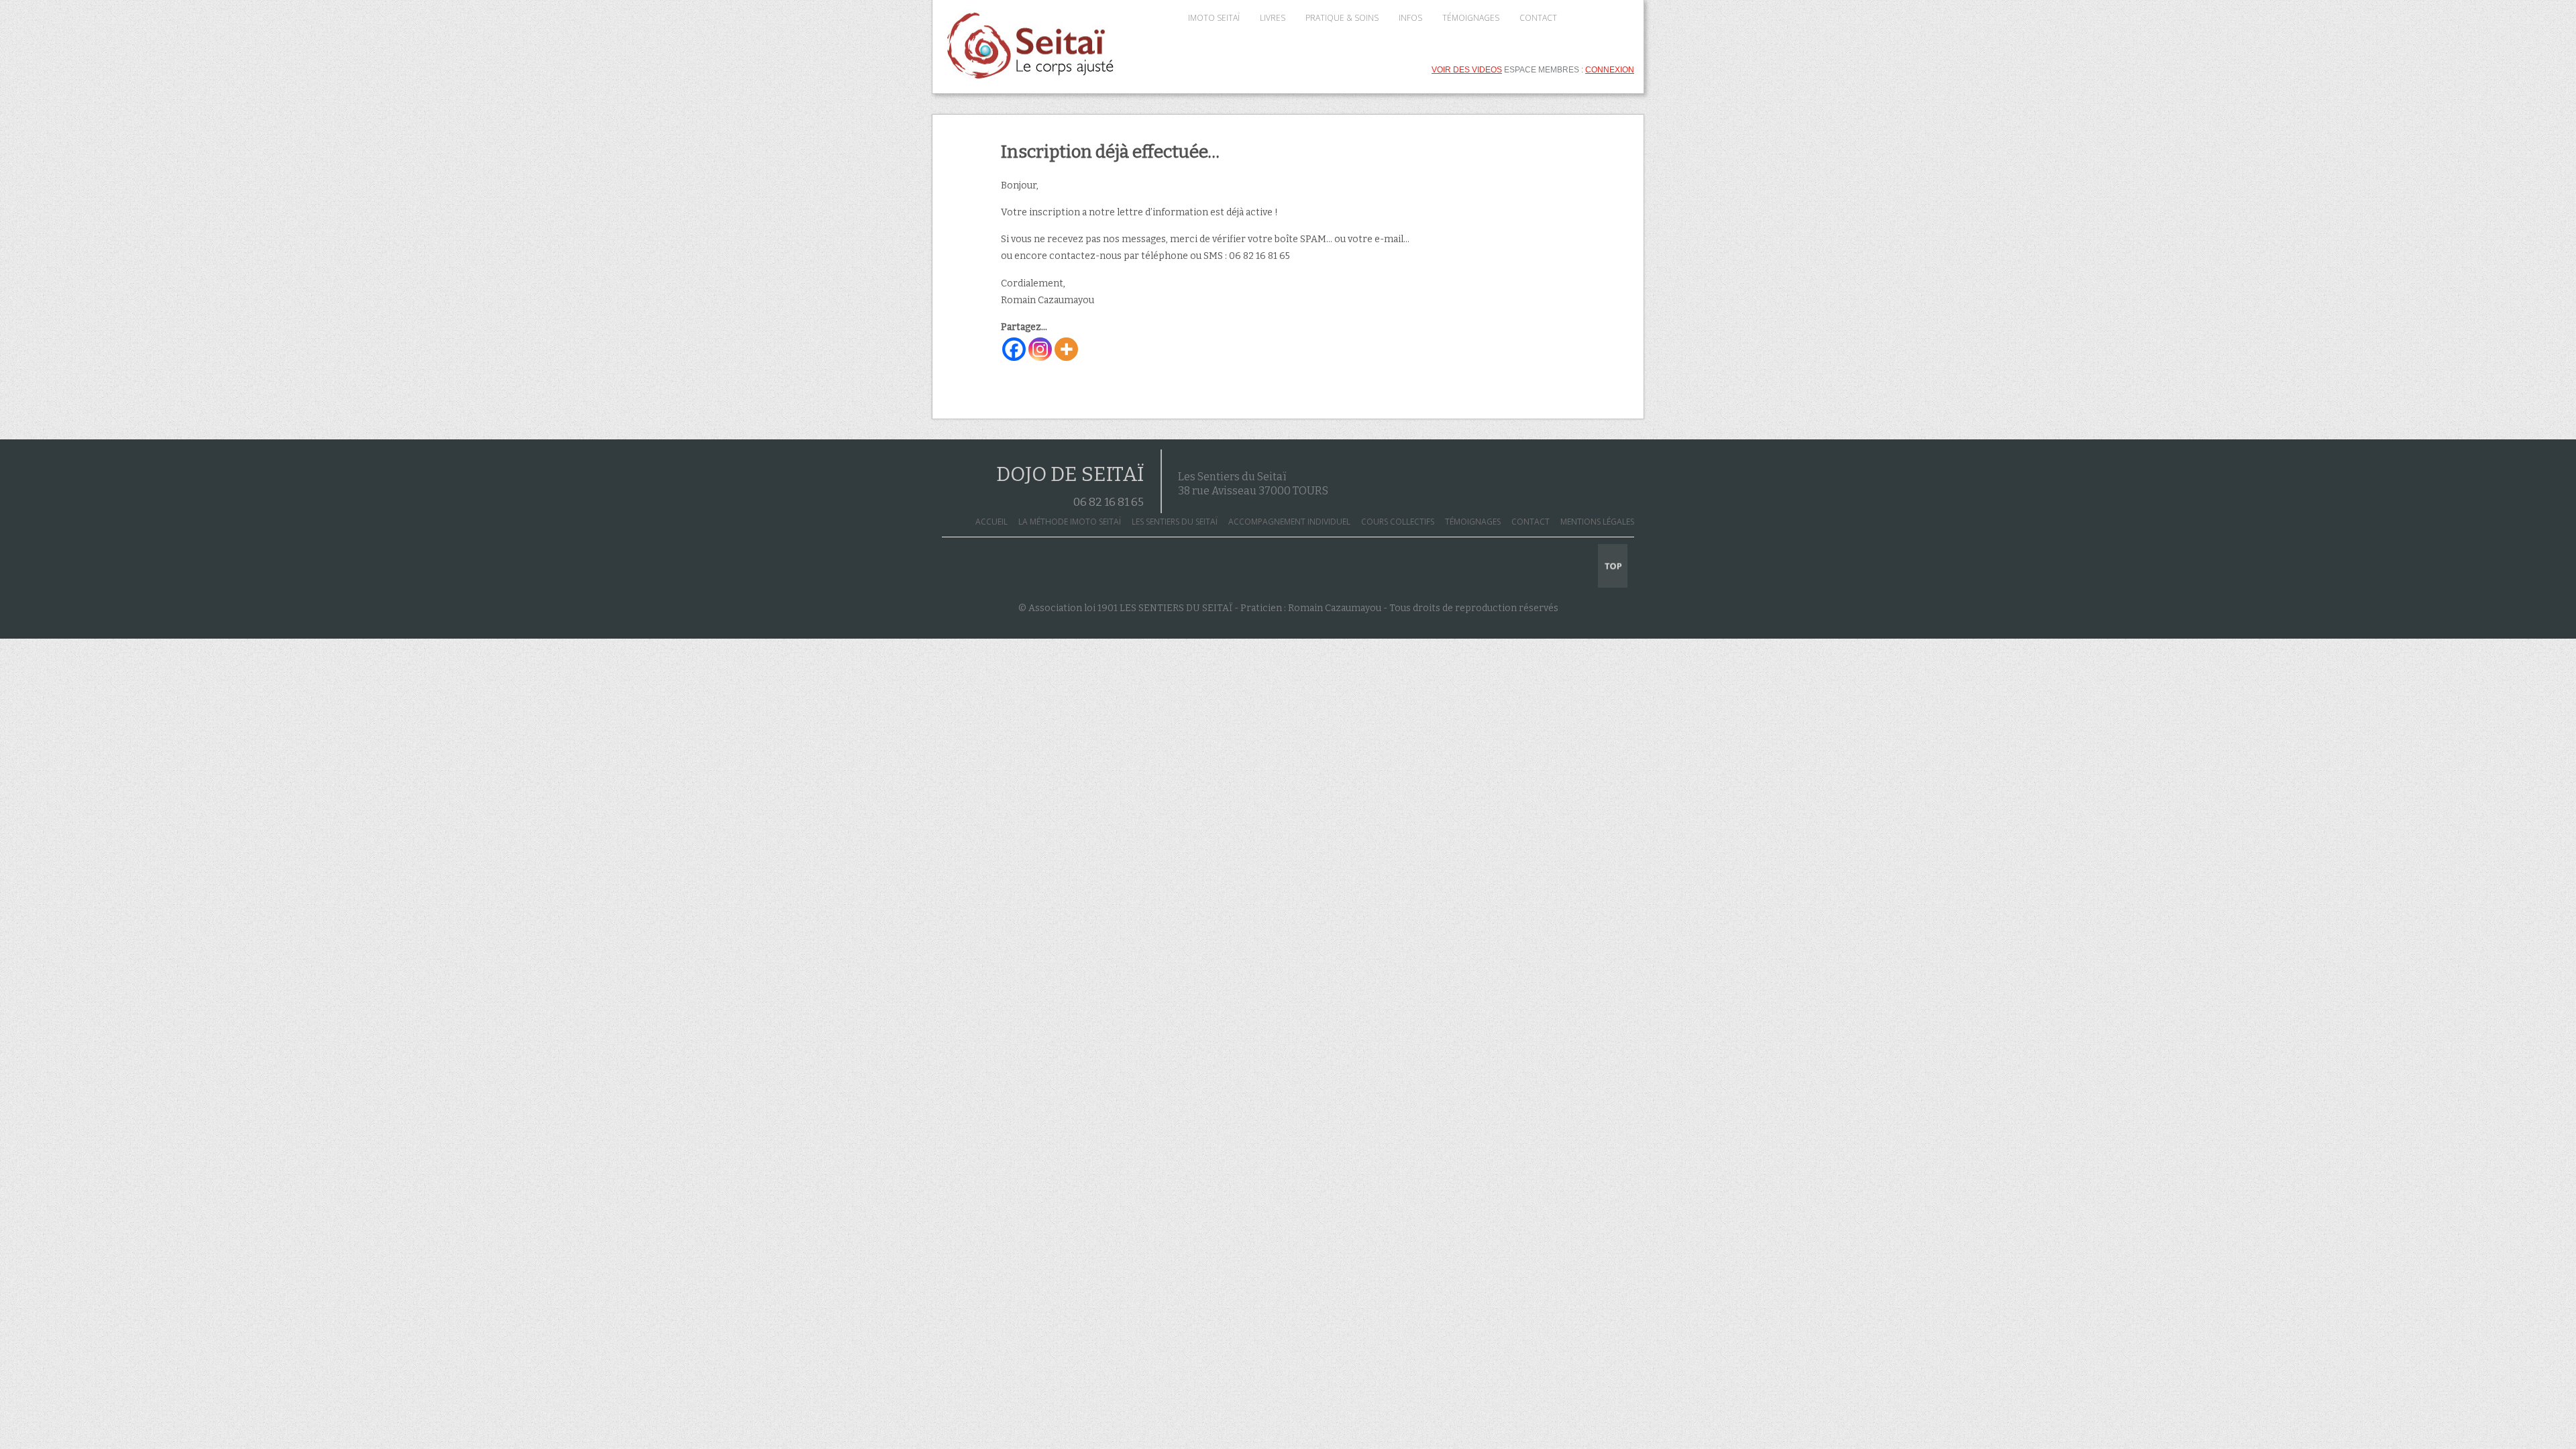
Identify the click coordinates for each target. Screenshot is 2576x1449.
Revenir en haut (1613, 566)
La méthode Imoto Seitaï (1070, 522)
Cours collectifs (1398, 522)
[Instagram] (1040, 349)
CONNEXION (1610, 70)
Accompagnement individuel (1289, 522)
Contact (1531, 522)
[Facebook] (1014, 349)
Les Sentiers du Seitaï (1175, 522)
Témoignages (1473, 522)
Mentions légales (1597, 522)
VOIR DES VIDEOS (1467, 70)
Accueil (991, 522)
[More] (1066, 349)
